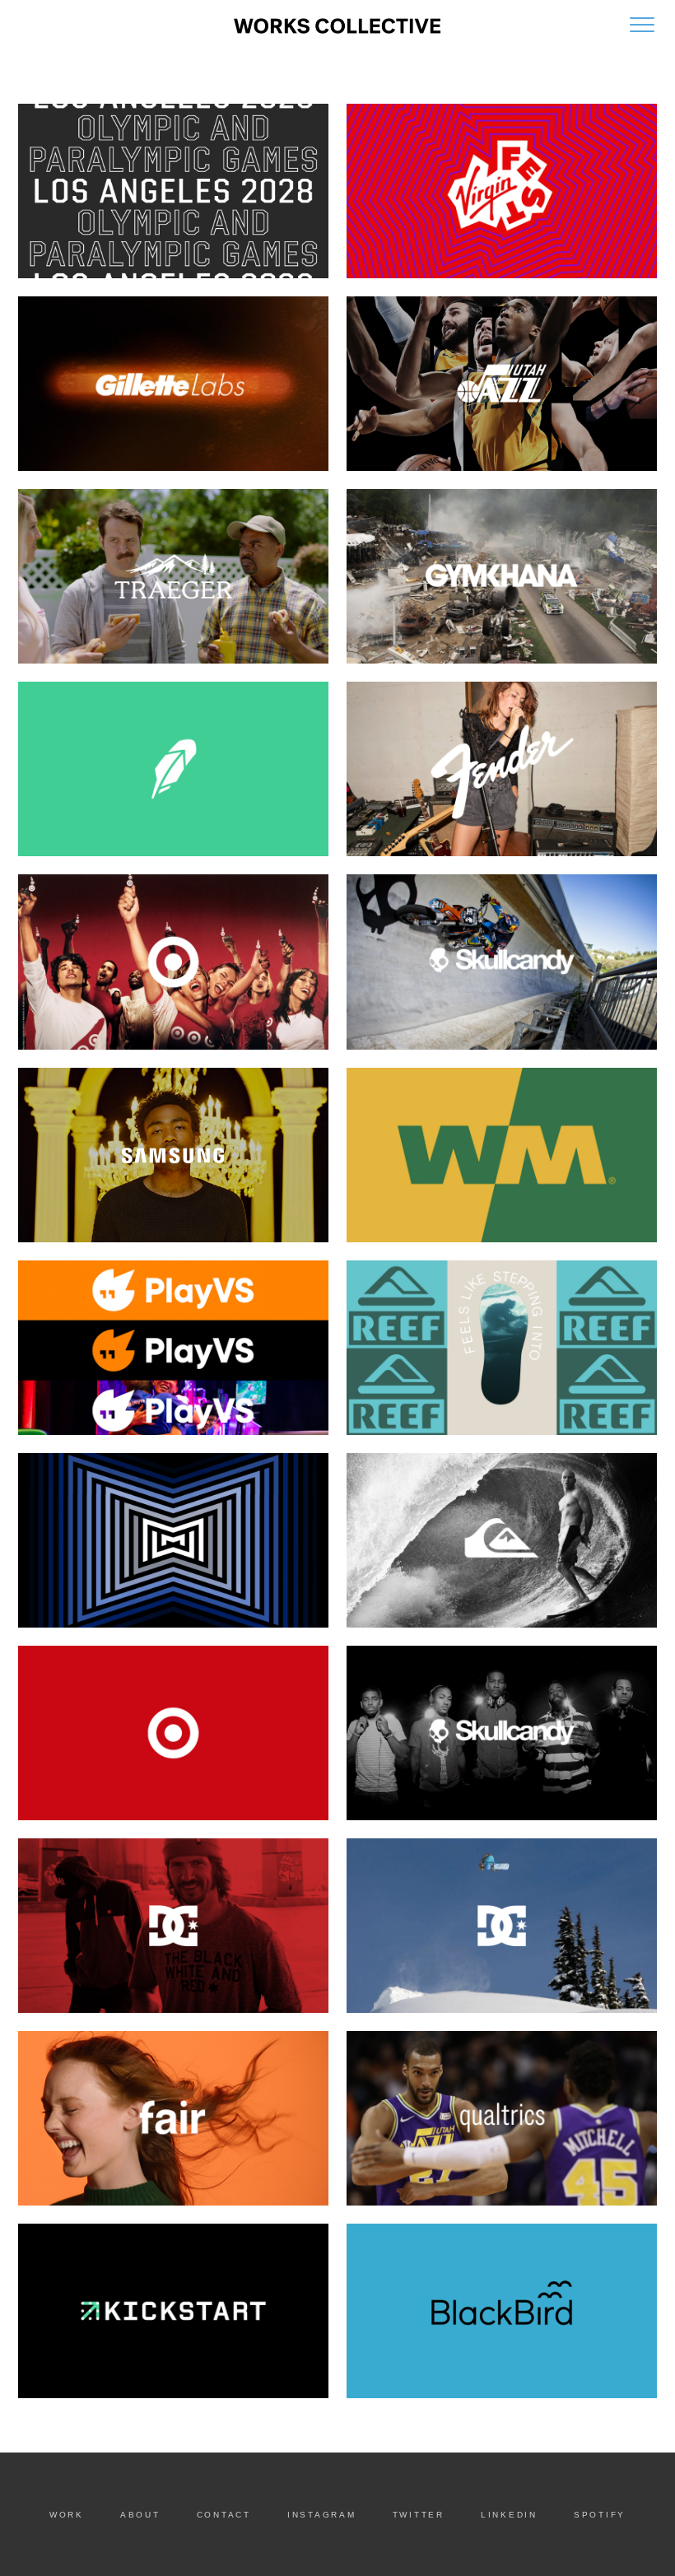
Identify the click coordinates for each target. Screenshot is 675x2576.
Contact (224, 2515)
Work (67, 2515)
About (140, 2515)
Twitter (419, 2515)
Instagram (322, 2515)
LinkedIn (509, 2515)
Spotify (600, 2515)
